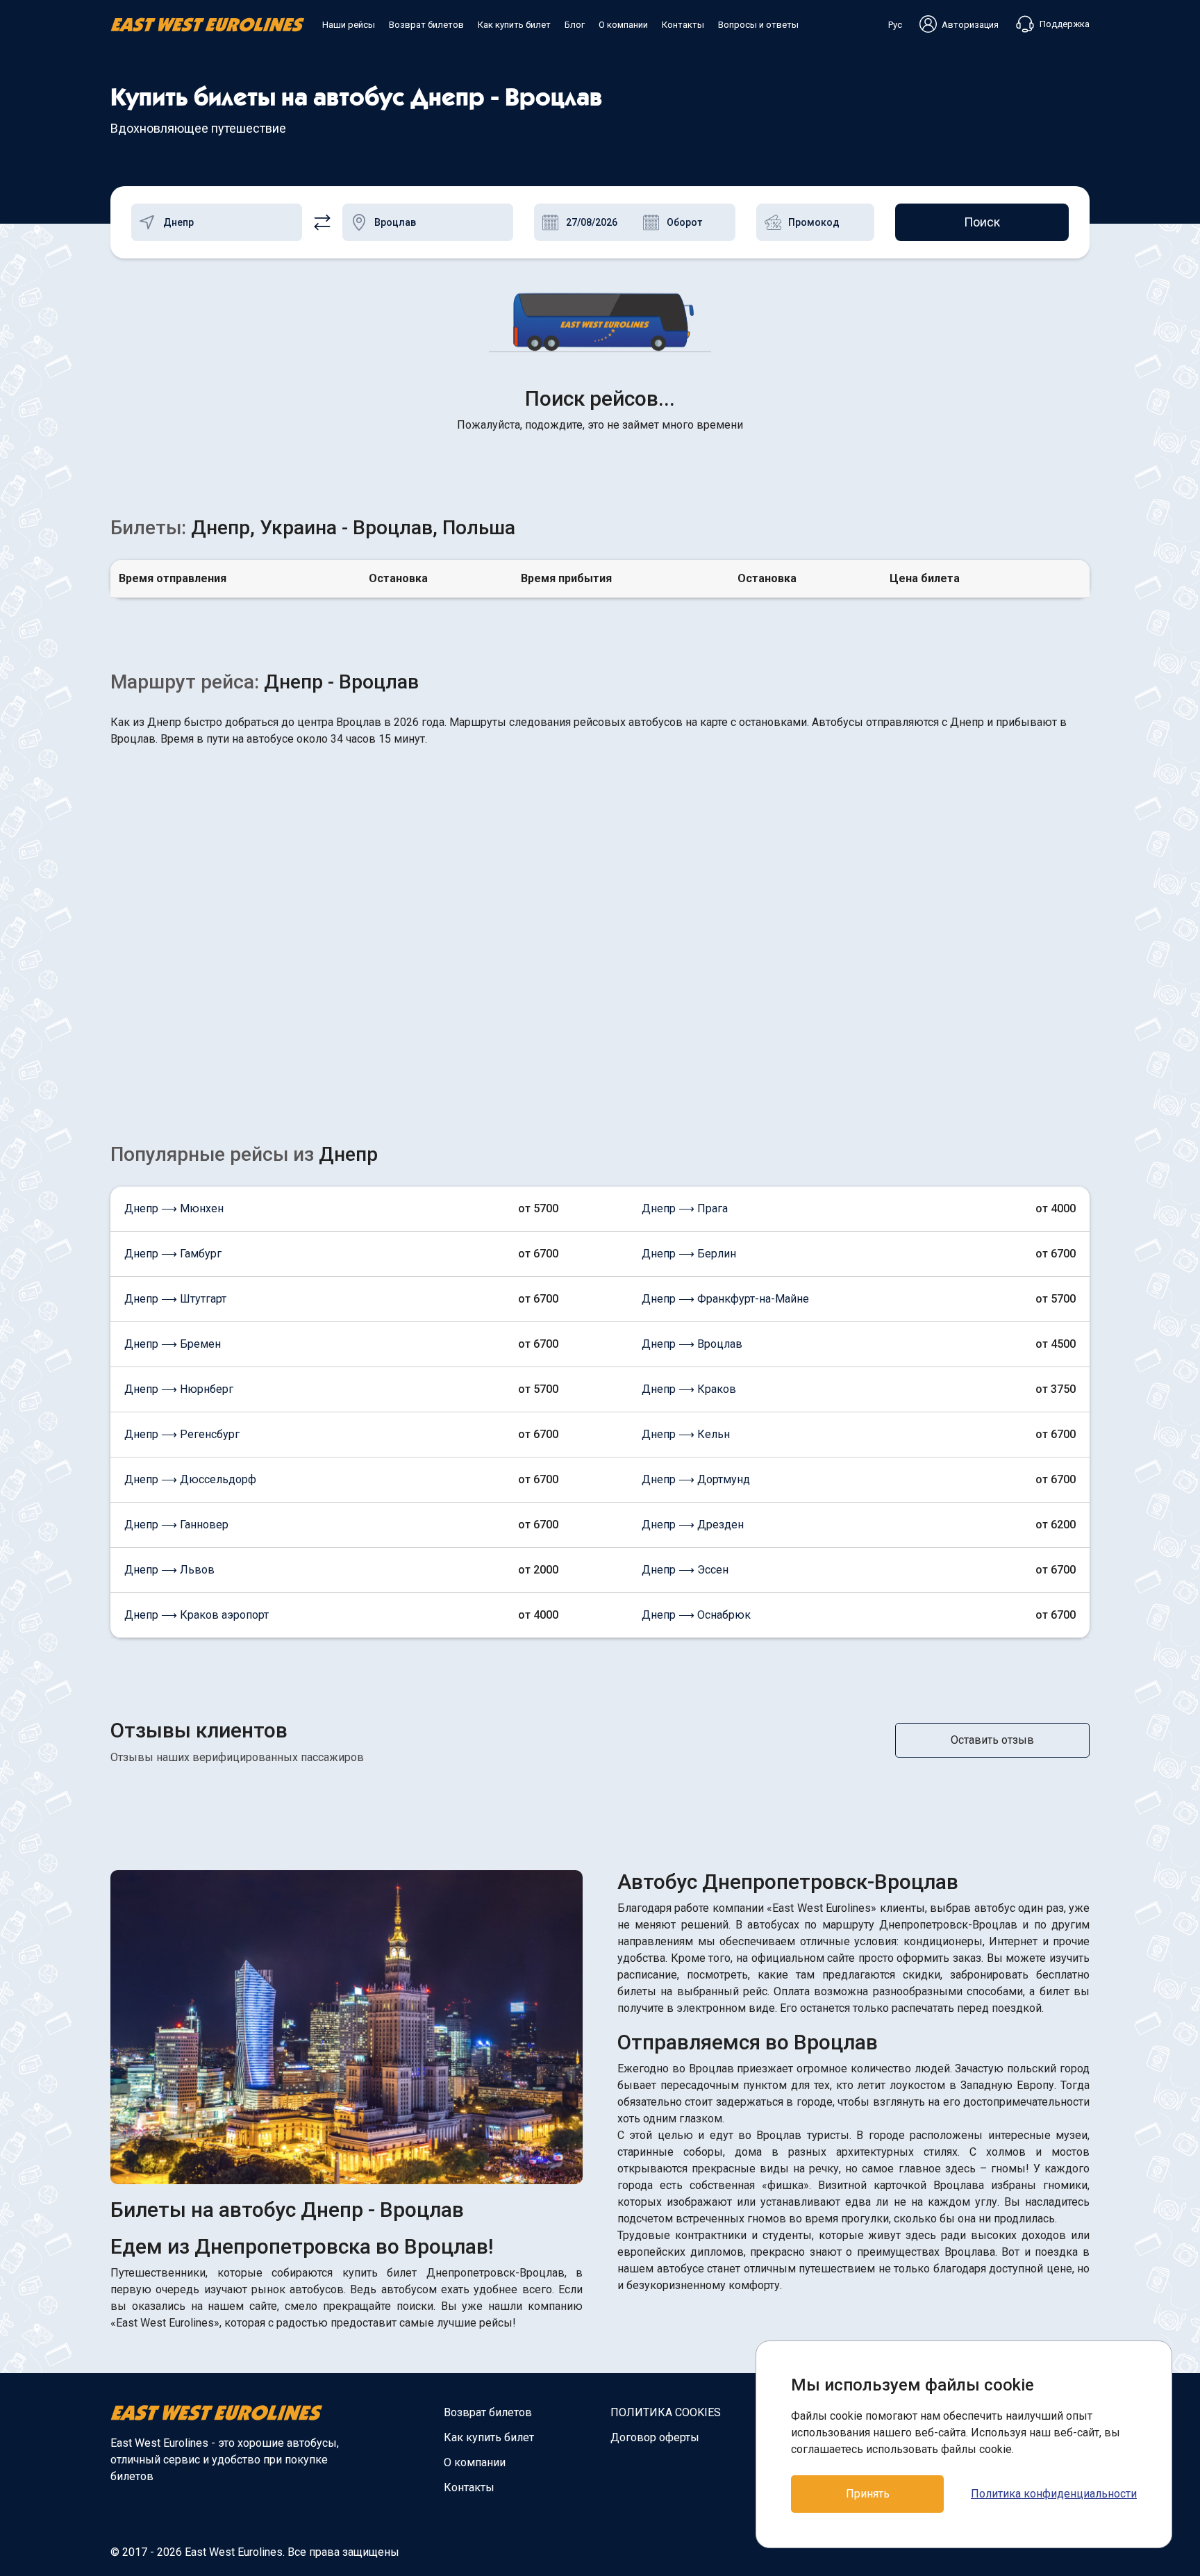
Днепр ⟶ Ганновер (176, 1525)
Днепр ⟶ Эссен (685, 1570)
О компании (623, 25)
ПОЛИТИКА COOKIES (666, 2412)
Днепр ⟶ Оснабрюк (696, 1615)
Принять (868, 2494)
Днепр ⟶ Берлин (689, 1254)
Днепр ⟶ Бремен (173, 1344)
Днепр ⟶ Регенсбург (182, 1434)
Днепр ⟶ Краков (689, 1389)
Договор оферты (655, 2437)
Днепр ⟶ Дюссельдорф (190, 1479)
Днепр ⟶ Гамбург (173, 1254)
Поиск (982, 222)
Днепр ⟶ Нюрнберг (179, 1389)
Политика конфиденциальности (1054, 2494)
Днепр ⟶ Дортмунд (696, 1479)
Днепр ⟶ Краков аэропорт (197, 1615)
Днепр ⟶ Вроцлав (692, 1344)
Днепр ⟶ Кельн (686, 1434)
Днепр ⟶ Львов (169, 1570)
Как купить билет (514, 25)
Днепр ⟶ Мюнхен (174, 1208)
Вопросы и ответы (758, 25)
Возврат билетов (426, 25)
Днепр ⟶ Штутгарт (175, 1299)
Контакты (683, 25)
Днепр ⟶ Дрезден (693, 1525)
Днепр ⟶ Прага (685, 1208)
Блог (575, 25)
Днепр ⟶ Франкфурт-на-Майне (725, 1299)
